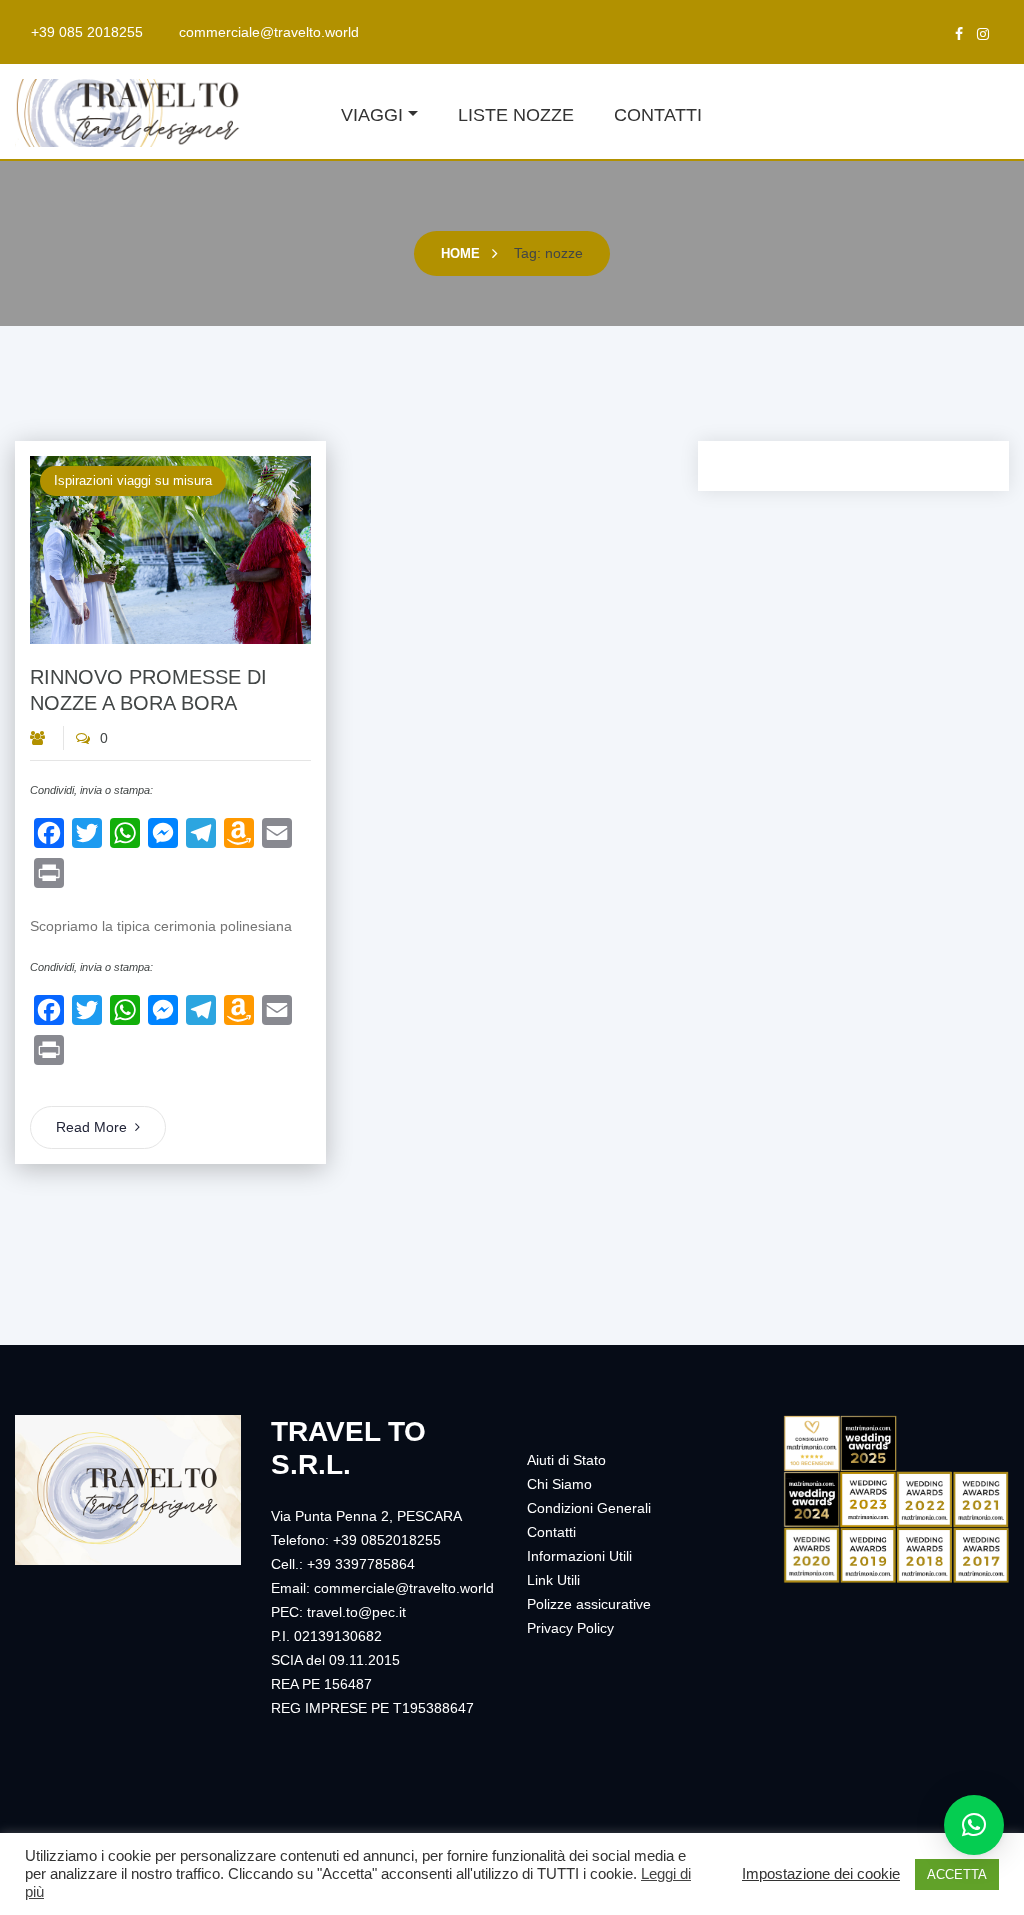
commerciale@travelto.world (269, 32)
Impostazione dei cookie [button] (821, 1874)
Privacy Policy (570, 1628)
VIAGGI (372, 115)
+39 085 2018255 (87, 32)
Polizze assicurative (589, 1604)
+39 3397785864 (361, 1564)
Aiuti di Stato (566, 1460)
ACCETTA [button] (957, 1874)
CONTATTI (658, 115)
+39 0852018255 (387, 1540)
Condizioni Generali (589, 1508)
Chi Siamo (559, 1484)
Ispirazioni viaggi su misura (133, 480)
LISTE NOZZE (516, 115)
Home (460, 253)
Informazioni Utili (579, 1556)
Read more (91, 1127)
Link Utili (553, 1580)
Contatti (551, 1532)
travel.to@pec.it (356, 1612)
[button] (974, 1825)
